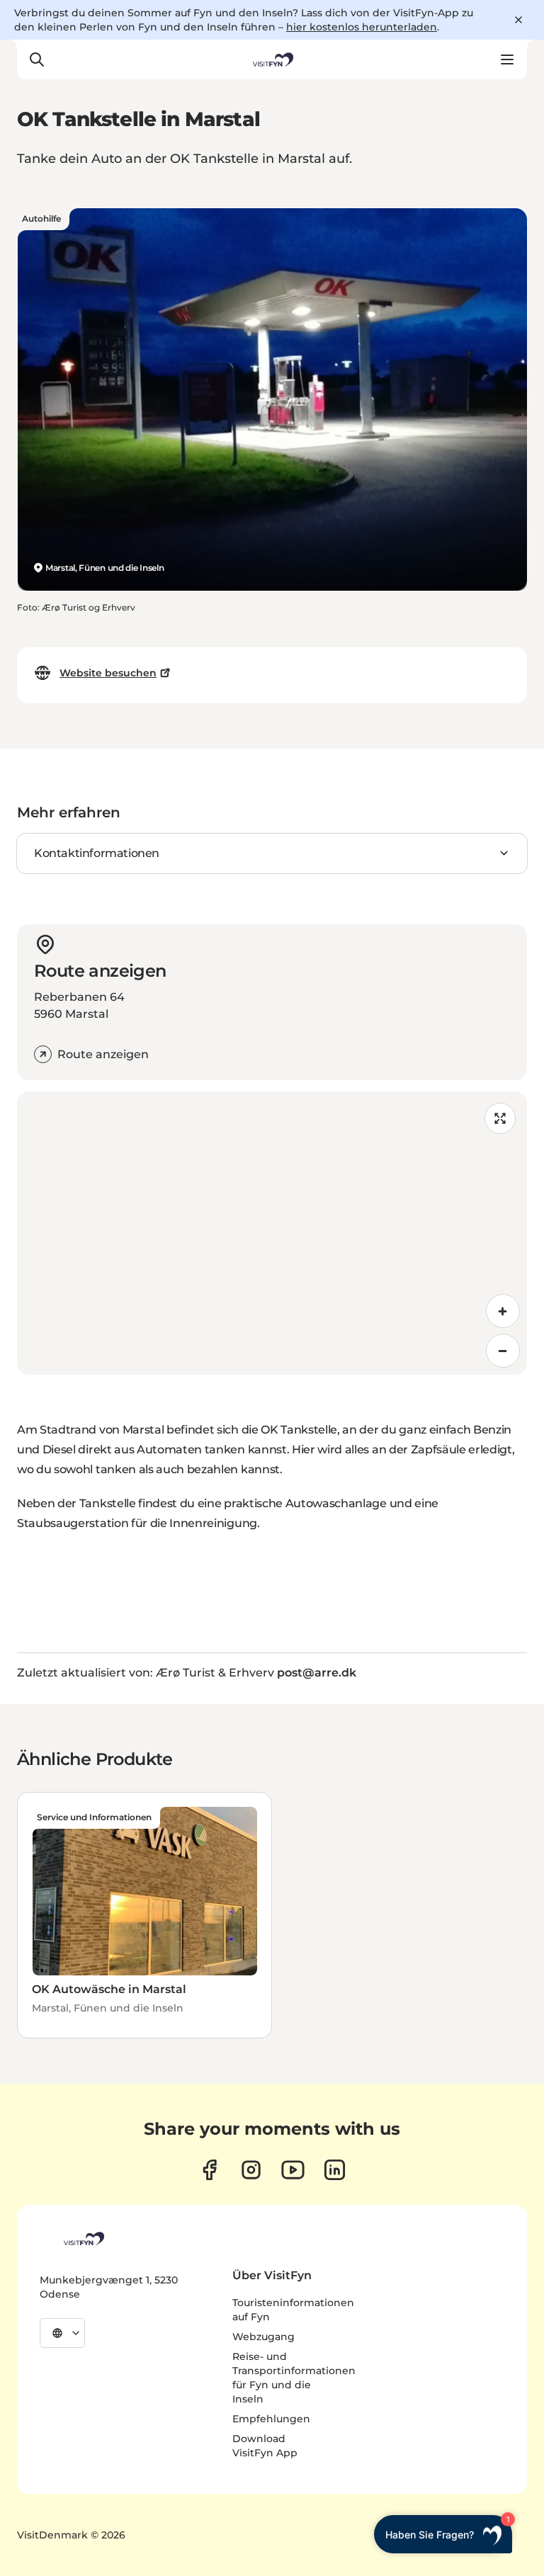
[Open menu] (507, 59)
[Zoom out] (503, 1351)
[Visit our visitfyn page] (251, 2170)
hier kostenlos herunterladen (362, 27)
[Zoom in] (503, 1311)
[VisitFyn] (83, 2239)
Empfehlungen (271, 2419)
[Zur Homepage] (272, 59)
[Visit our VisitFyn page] (209, 2170)
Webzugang (263, 2337)
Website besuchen (108, 673)
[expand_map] (500, 1118)
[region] (272, 1233)
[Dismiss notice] (518, 20)
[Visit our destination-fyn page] (335, 2170)
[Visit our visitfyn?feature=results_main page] (293, 2170)
